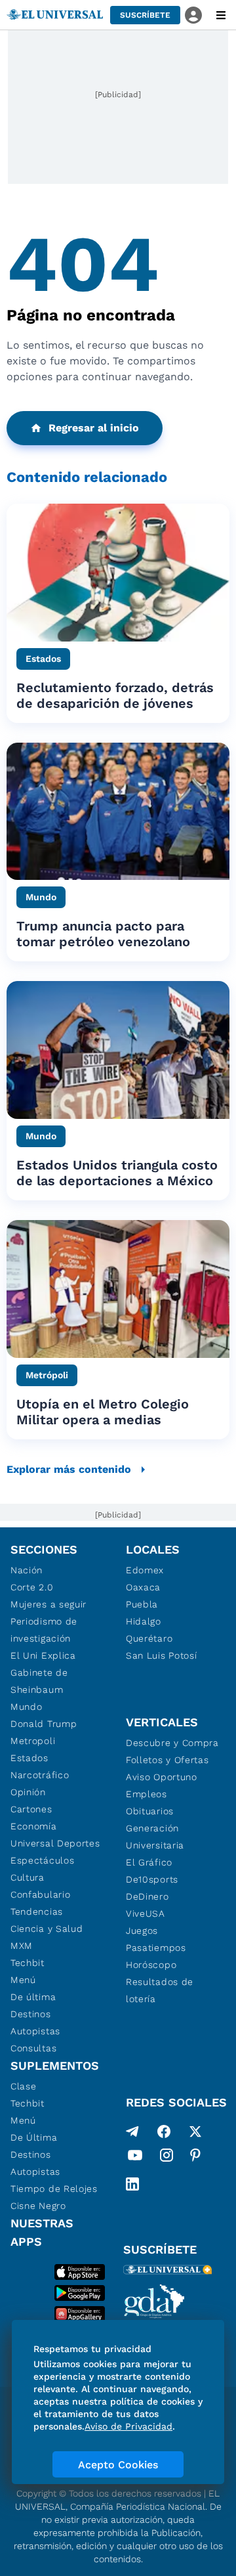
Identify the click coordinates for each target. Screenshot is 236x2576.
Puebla (142, 1604)
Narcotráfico (40, 1775)
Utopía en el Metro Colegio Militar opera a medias (103, 1412)
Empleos (147, 1794)
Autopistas (35, 2031)
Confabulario (40, 1894)
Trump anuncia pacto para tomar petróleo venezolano (103, 934)
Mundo (27, 1707)
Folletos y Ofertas (167, 1760)
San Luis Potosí (162, 1655)
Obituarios (150, 1811)
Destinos (31, 2014)
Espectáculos (42, 1860)
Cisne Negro (38, 2206)
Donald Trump (44, 1724)
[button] (145, 15)
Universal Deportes (55, 1843)
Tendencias (37, 1911)
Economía (34, 1826)
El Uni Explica (43, 1655)
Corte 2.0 (32, 1587)
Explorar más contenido (69, 1469)
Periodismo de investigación (44, 1630)
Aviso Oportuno (162, 1777)
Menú (23, 1980)
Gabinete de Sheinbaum (39, 1681)
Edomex (145, 1570)
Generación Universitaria (155, 1837)
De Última (34, 2137)
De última (33, 1997)
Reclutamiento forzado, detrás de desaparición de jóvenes (115, 695)
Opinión (28, 1792)
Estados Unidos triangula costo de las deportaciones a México (117, 1173)
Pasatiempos (156, 1948)
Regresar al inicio (94, 428)
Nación (27, 1570)
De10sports (152, 1879)
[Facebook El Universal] (164, 2131)
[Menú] (221, 15)
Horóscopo (151, 1965)
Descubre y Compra (172, 1743)
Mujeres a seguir (49, 1604)
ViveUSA (146, 1913)
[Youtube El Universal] (135, 2158)
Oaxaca (143, 1587)
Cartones (31, 1809)
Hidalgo (144, 1621)
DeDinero (147, 1896)
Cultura (28, 1877)
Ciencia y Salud (47, 1929)
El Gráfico (149, 1862)
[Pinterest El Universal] (195, 2158)
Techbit (28, 1963)
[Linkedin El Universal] (132, 2184)
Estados (29, 1758)
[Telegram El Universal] (132, 2131)
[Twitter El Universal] (195, 2131)
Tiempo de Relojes (54, 2189)
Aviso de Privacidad (128, 2426)
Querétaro (149, 1638)
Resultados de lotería (160, 1990)
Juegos (142, 1931)
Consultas (33, 2048)
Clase (24, 2086)
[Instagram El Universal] (167, 2158)
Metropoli (33, 1741)
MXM (22, 1946)
